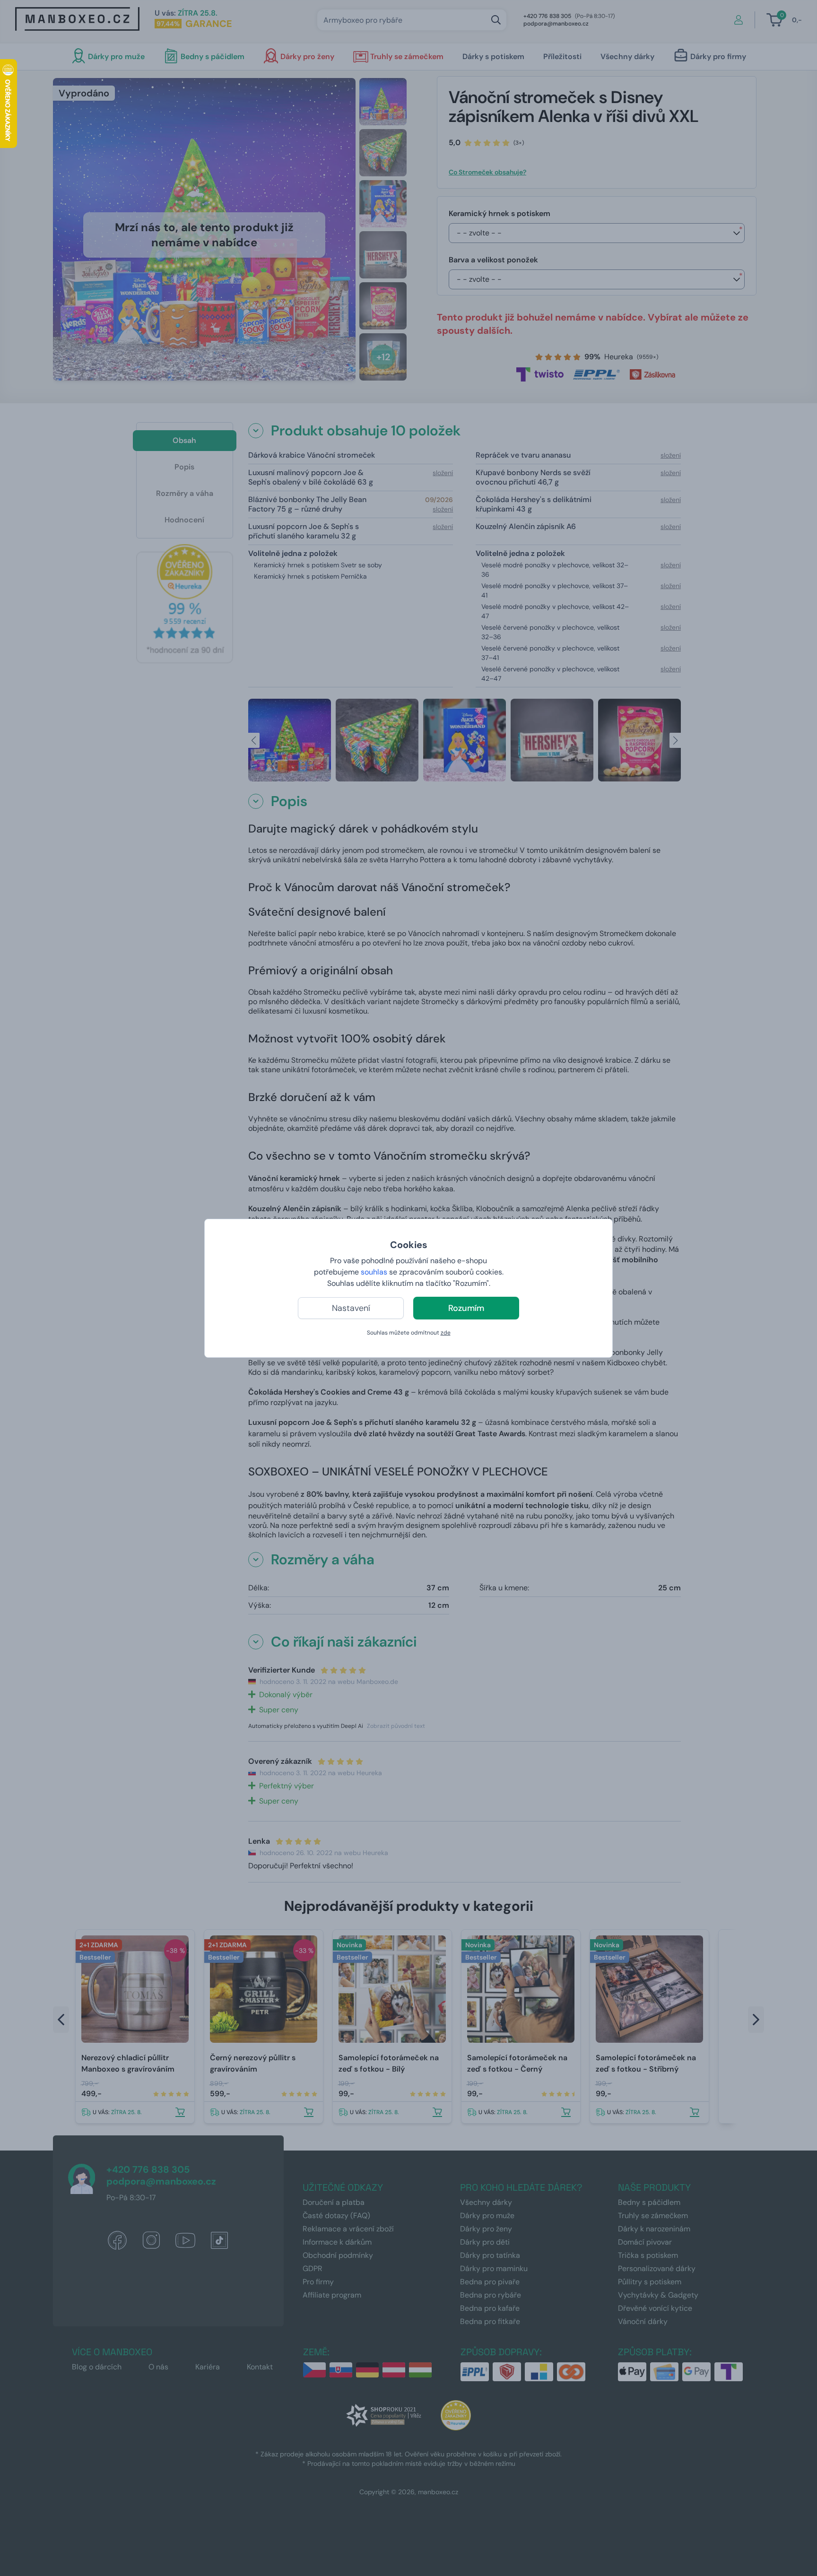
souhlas (374, 1272)
